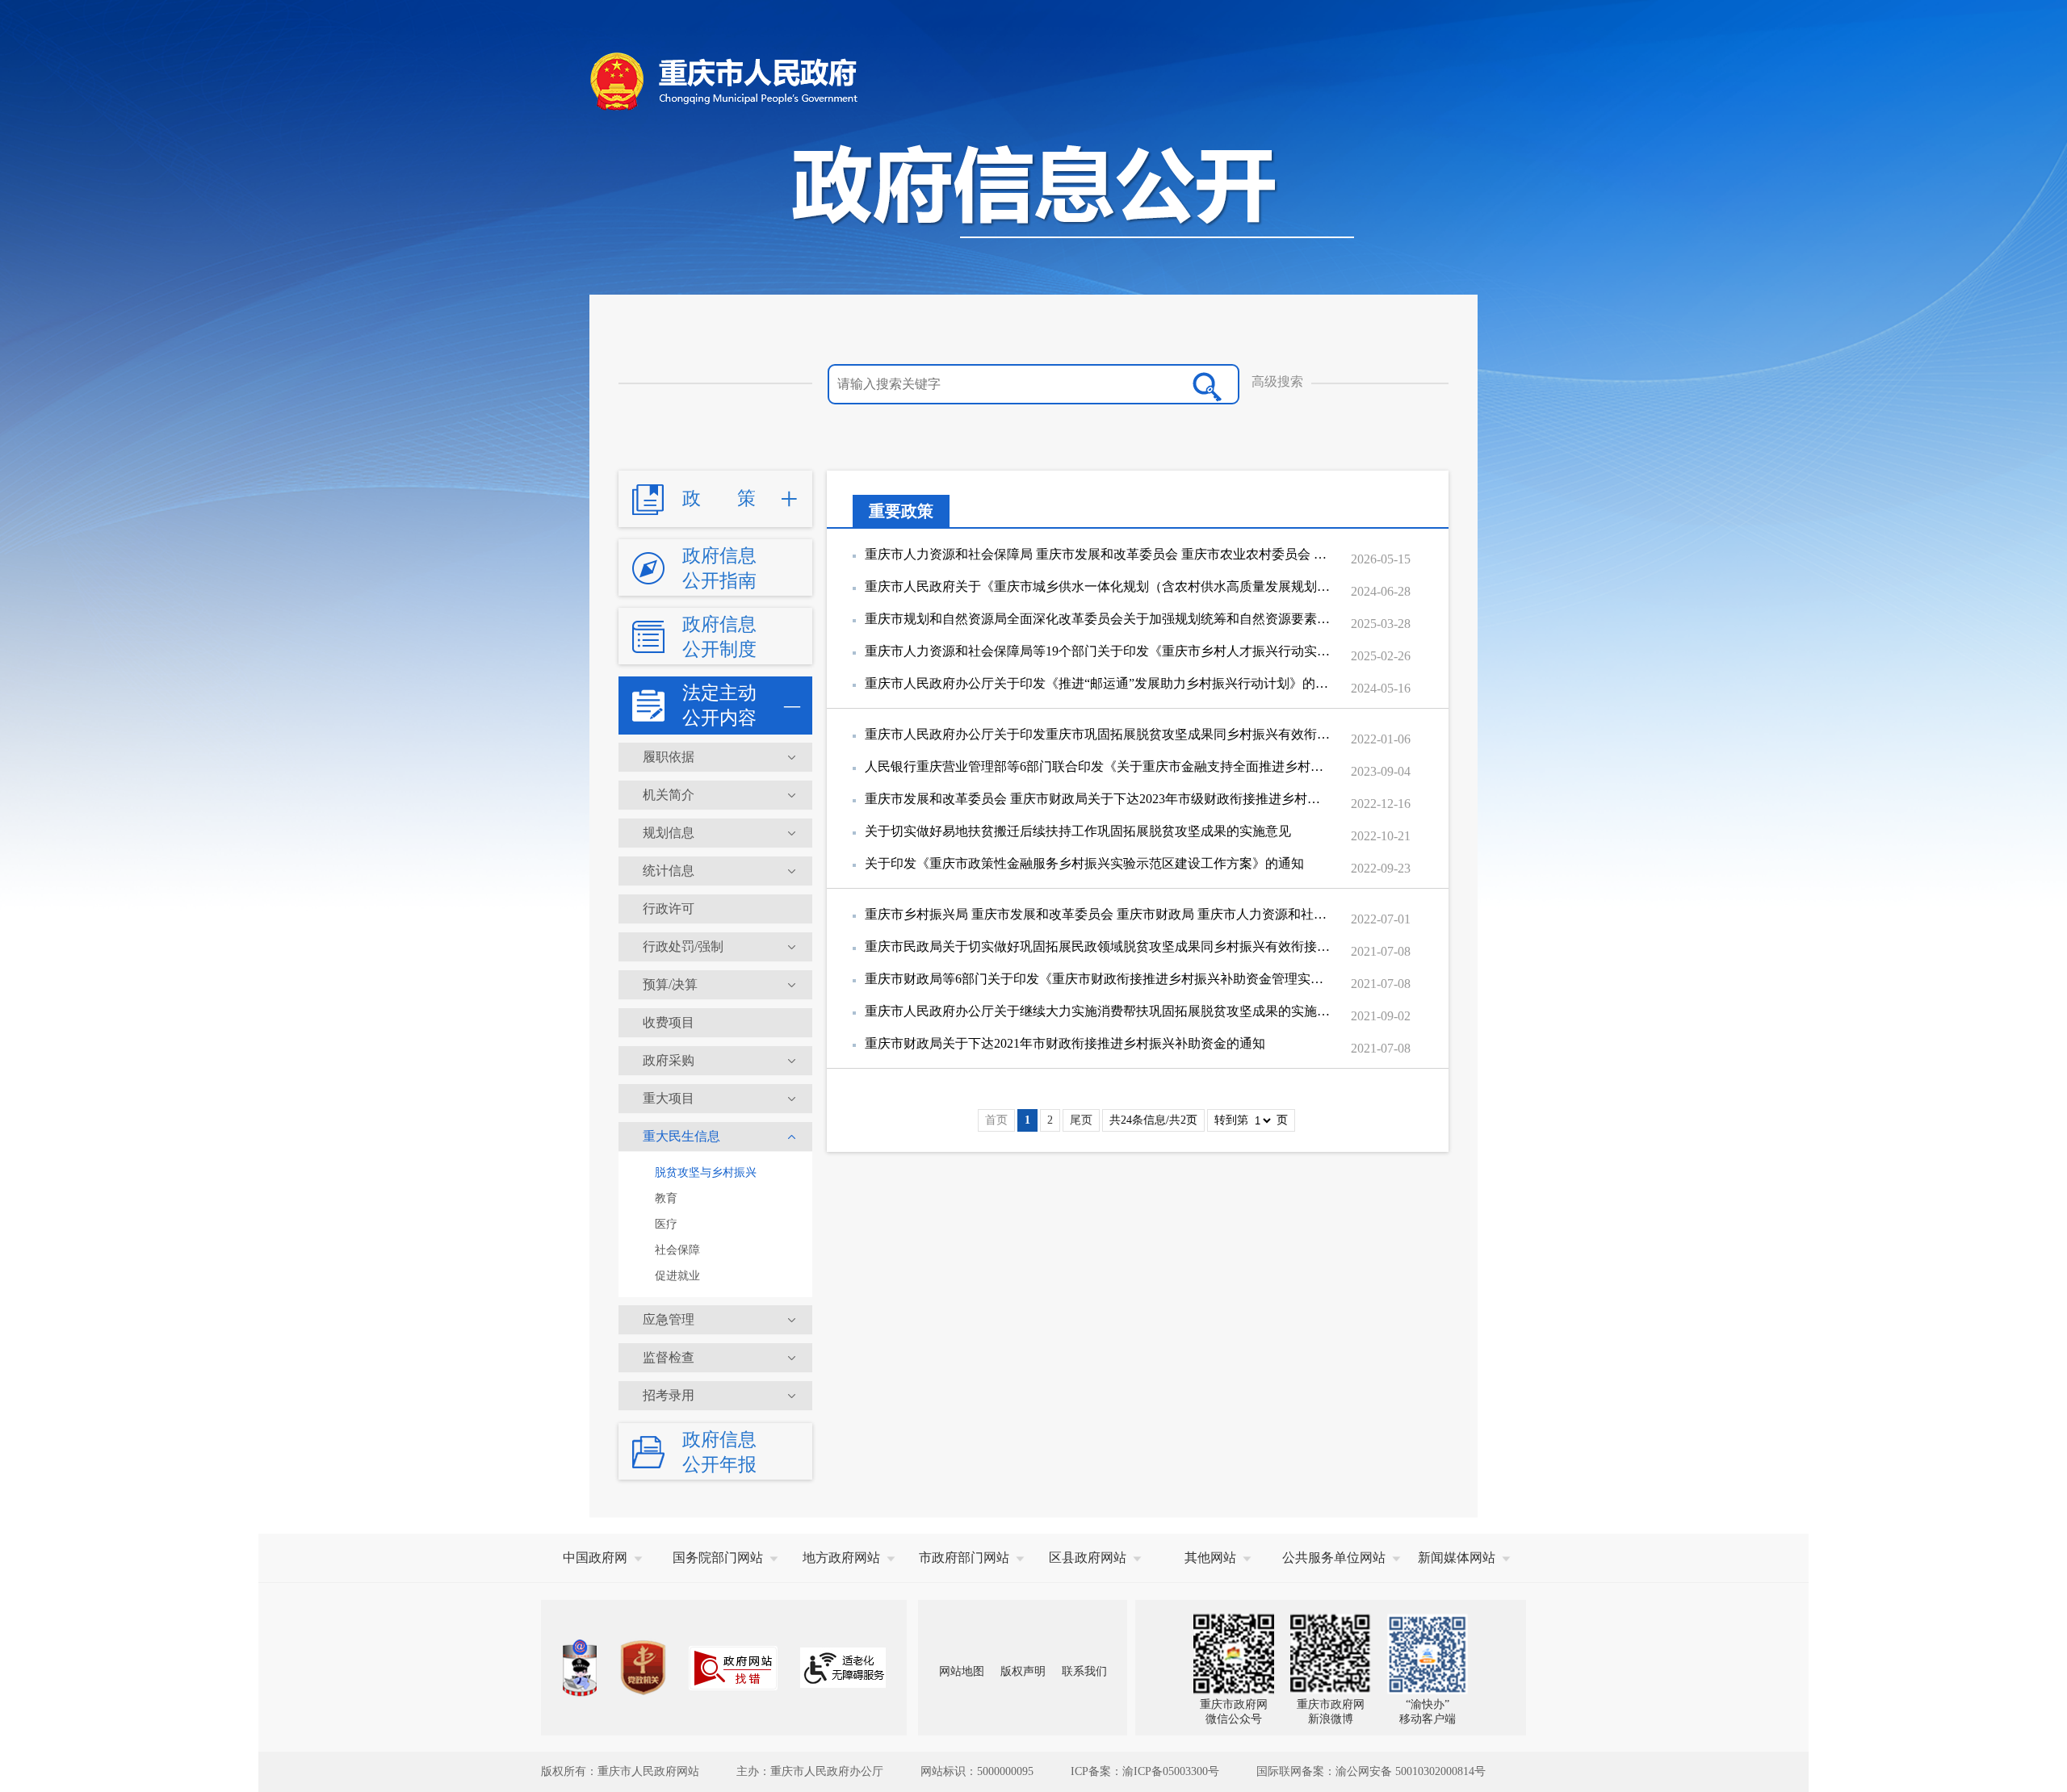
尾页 (1081, 1120)
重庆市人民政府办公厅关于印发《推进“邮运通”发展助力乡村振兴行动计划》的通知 (1098, 683)
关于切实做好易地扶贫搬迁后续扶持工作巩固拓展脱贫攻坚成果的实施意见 (1078, 831)
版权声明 (1023, 1671)
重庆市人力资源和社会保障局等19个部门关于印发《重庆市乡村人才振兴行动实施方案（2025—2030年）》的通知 (1098, 651)
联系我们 (1084, 1671)
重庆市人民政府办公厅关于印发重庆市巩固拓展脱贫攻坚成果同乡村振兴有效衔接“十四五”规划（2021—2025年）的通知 (1098, 734)
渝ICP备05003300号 (1171, 1771)
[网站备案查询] (580, 1668)
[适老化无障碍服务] (843, 1668)
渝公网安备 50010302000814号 (1411, 1771)
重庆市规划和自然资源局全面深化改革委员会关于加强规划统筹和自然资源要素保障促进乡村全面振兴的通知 (1098, 619)
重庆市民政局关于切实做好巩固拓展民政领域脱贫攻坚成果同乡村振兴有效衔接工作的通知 (1098, 946)
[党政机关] (643, 1668)
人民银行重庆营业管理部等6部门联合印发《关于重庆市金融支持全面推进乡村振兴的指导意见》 (1098, 766)
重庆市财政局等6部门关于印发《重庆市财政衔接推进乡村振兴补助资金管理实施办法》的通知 (1098, 979)
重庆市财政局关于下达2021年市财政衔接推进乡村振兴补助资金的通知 (1065, 1043)
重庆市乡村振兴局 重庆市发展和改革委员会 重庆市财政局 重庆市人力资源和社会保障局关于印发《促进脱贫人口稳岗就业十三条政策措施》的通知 (1098, 914)
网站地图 (962, 1671)
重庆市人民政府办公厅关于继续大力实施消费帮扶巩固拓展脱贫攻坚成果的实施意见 (1098, 1011)
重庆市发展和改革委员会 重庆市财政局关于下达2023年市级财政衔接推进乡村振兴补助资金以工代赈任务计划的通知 (1098, 799)
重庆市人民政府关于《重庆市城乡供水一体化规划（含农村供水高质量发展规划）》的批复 (1098, 586)
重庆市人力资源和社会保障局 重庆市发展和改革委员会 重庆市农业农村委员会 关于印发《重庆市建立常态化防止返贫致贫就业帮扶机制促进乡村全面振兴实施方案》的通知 (1098, 554)
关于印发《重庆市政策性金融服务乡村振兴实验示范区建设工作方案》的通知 (1084, 863)
